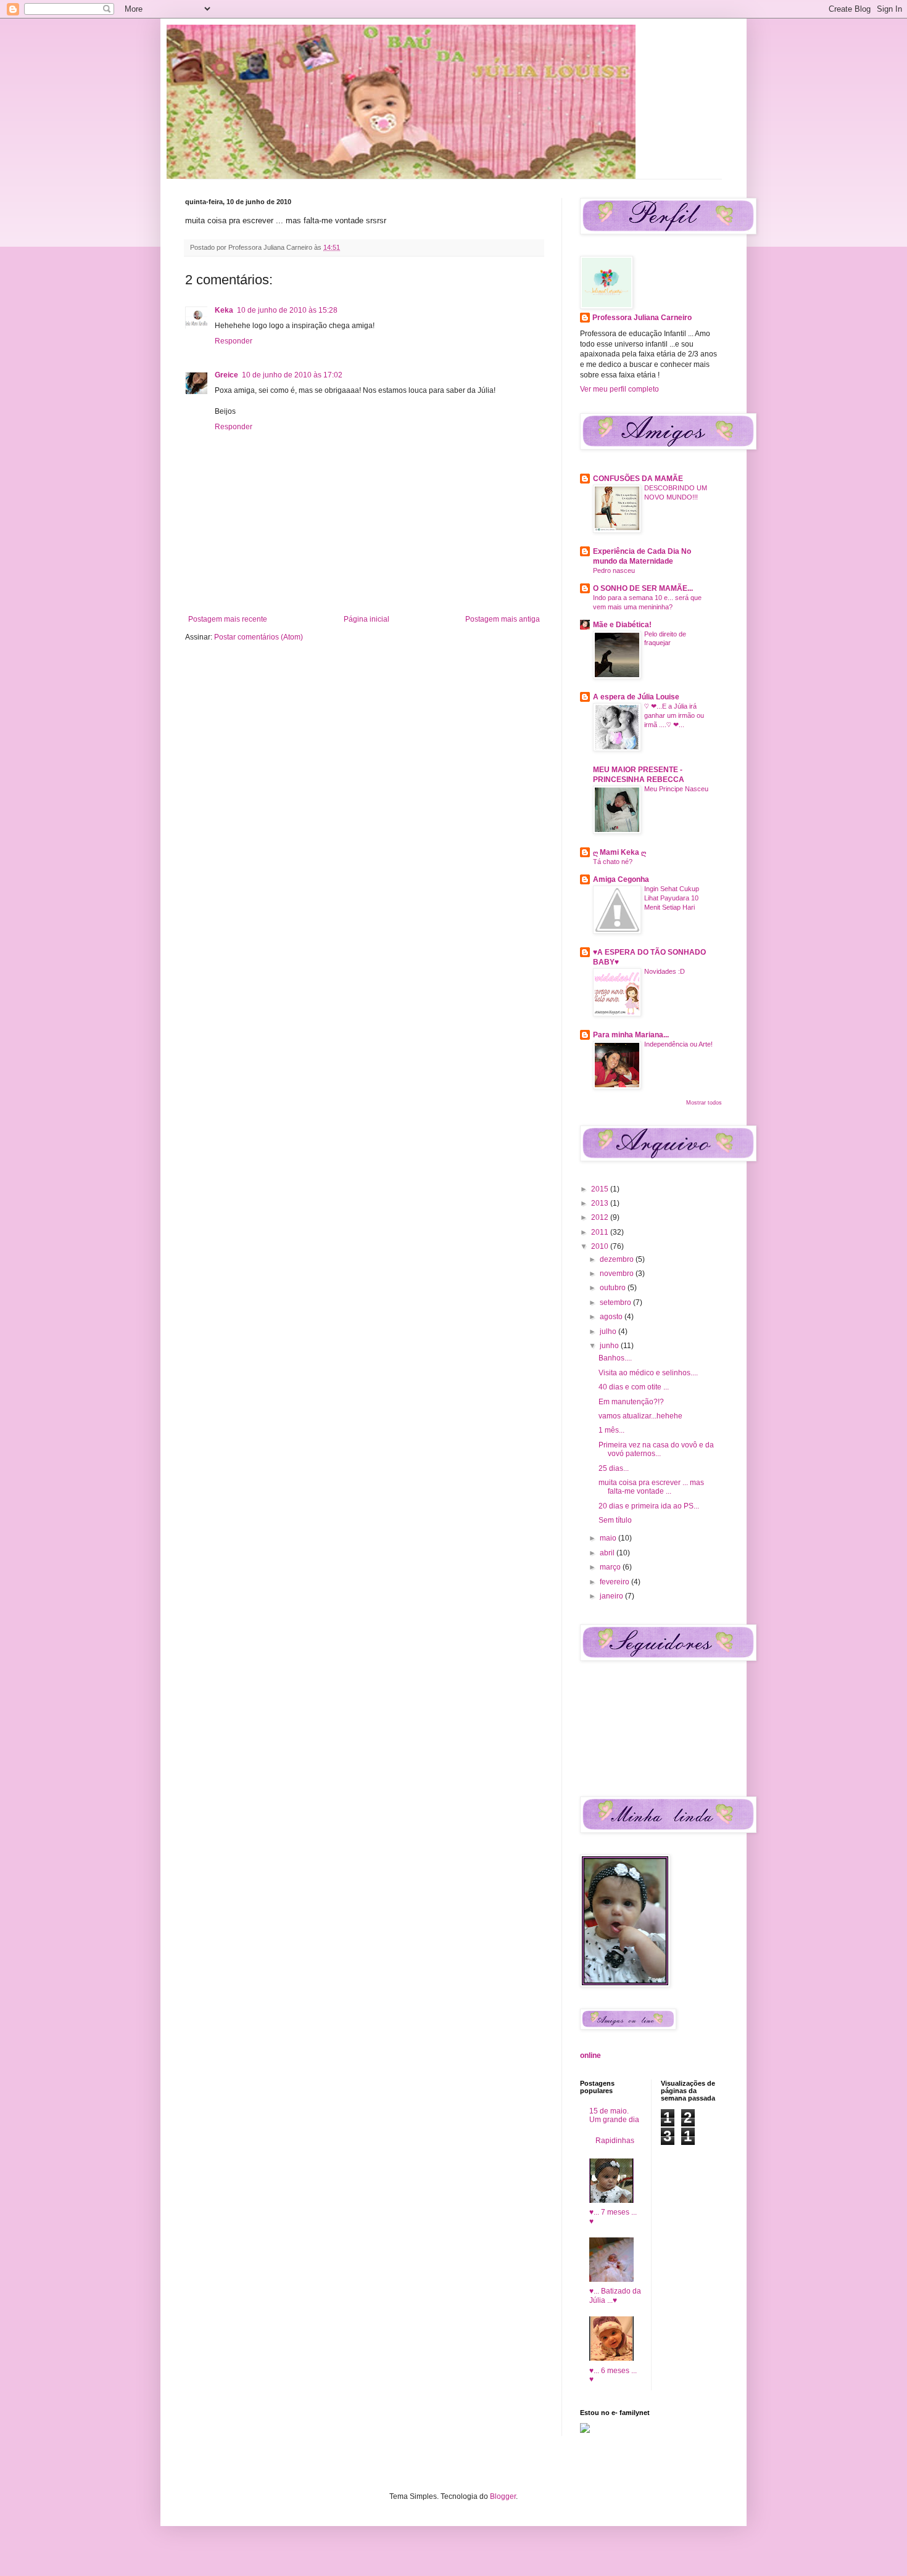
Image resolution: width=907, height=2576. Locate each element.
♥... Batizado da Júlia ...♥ (615, 2295)
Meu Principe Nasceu (676, 789)
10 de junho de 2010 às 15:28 (287, 310)
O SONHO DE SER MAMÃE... (643, 588)
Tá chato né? (613, 862)
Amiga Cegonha (621, 879)
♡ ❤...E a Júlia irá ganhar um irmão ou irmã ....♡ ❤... (674, 715)
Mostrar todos (704, 1103)
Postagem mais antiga (503, 619)
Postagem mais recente (228, 619)
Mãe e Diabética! (622, 625)
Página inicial (367, 619)
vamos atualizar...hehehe (640, 1416)
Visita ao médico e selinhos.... (648, 1373)
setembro (616, 1302)
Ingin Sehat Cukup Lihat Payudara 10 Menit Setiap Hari (672, 898)
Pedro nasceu (614, 570)
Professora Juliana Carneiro (642, 318)
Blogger (503, 2496)
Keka (224, 310)
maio (609, 1538)
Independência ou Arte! (678, 1044)
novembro (618, 1274)
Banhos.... (615, 1358)
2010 (601, 1246)
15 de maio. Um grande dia (614, 2115)
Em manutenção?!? (631, 1402)
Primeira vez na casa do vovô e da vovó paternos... (656, 1449)
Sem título (615, 1520)
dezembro (618, 1259)
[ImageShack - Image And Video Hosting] (585, 2430)
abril (608, 1553)
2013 (601, 1203)
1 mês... (611, 1430)
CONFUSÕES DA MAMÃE (638, 479)
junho (610, 1346)
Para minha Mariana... (631, 1035)
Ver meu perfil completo (619, 389)
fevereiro (615, 1582)
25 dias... (614, 1468)
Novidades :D (665, 971)
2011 (601, 1232)
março (611, 1567)
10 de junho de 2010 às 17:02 (292, 375)
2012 (601, 1217)
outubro (614, 1288)
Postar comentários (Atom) (259, 637)
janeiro (612, 1596)
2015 (601, 1189)
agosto (612, 1317)
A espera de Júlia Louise (636, 697)
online (590, 2055)
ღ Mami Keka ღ (619, 852)
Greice (226, 375)
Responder (234, 341)
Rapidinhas (615, 2141)
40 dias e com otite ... (634, 1387)
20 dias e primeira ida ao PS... (649, 1506)
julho (609, 1331)
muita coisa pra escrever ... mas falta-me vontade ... (651, 1487)
